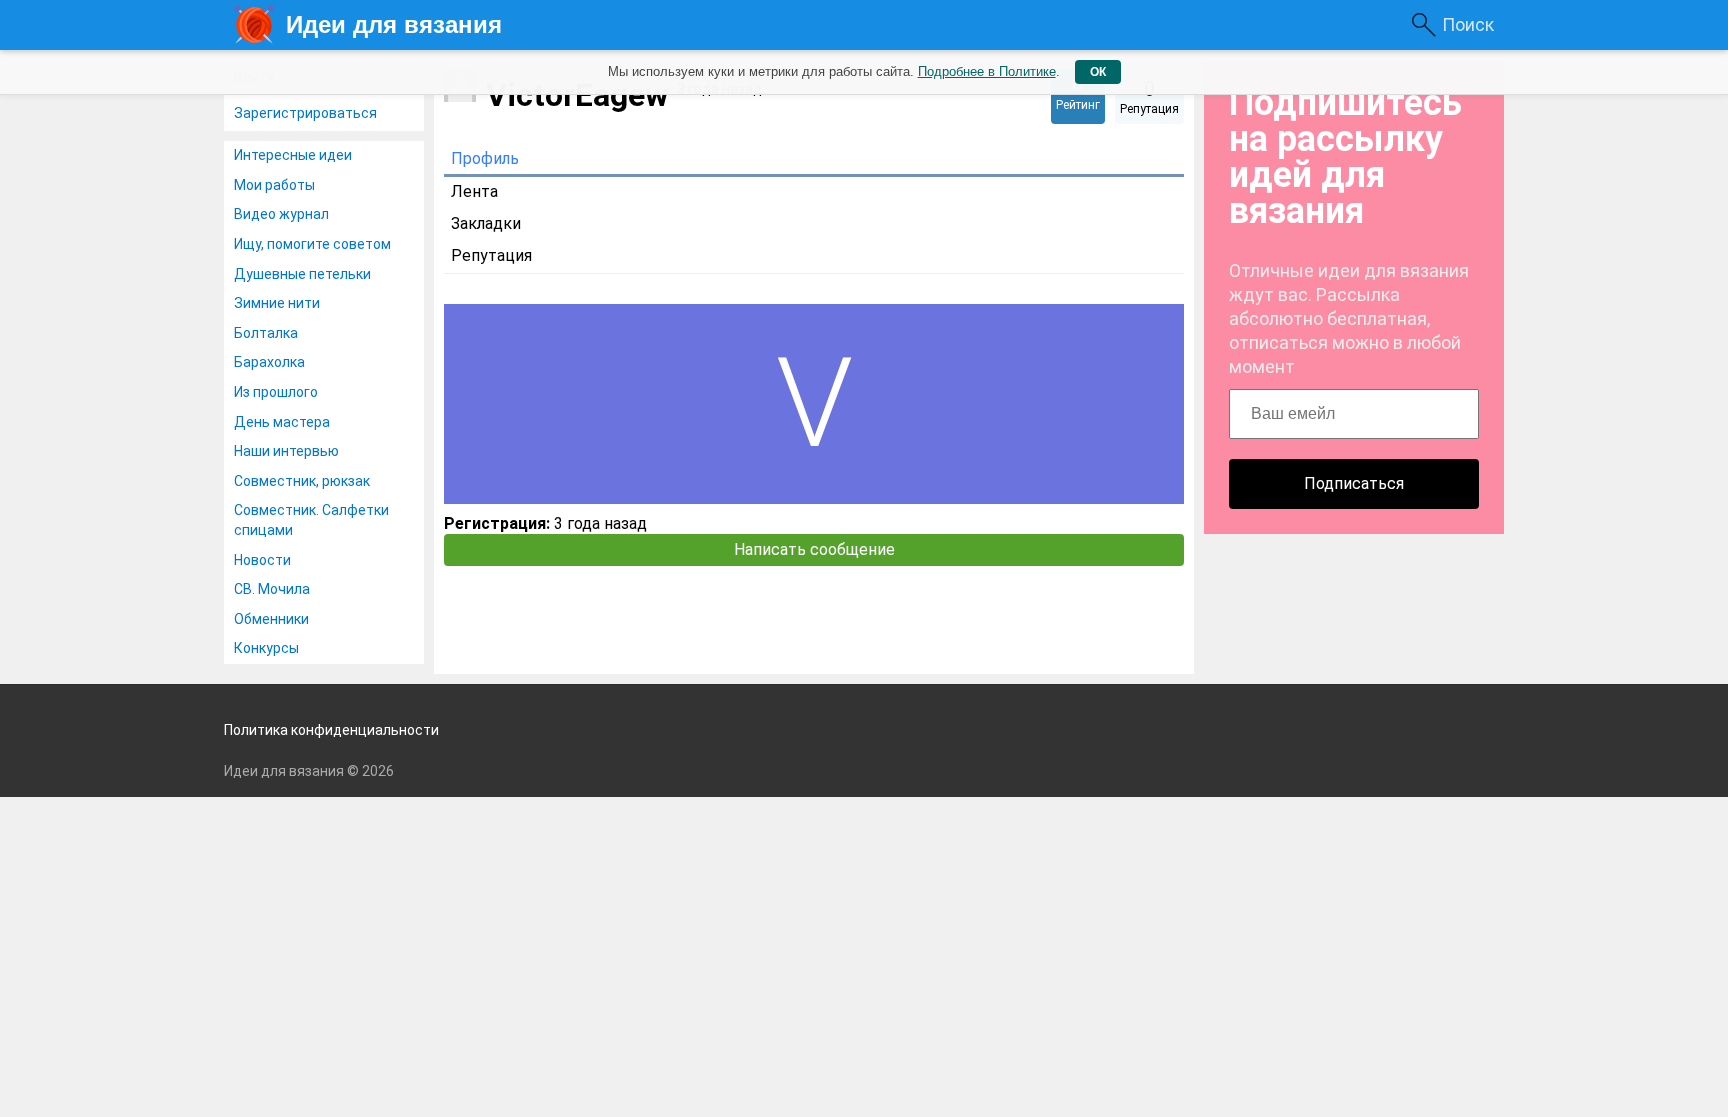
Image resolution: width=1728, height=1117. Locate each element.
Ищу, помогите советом (312, 244)
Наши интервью (286, 451)
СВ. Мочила (272, 589)
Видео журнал (281, 214)
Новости (262, 560)
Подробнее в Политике (987, 71)
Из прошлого (276, 392)
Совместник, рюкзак (302, 481)
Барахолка (269, 362)
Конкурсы (266, 648)
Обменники (271, 619)
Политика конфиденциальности (331, 730)
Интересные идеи (293, 155)
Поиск (1468, 24)
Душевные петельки (302, 274)
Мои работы (274, 185)
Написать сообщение (814, 549)
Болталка (266, 333)
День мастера (282, 422)
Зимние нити (277, 303)
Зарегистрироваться (305, 113)
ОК (1098, 72)
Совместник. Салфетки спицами (311, 520)
